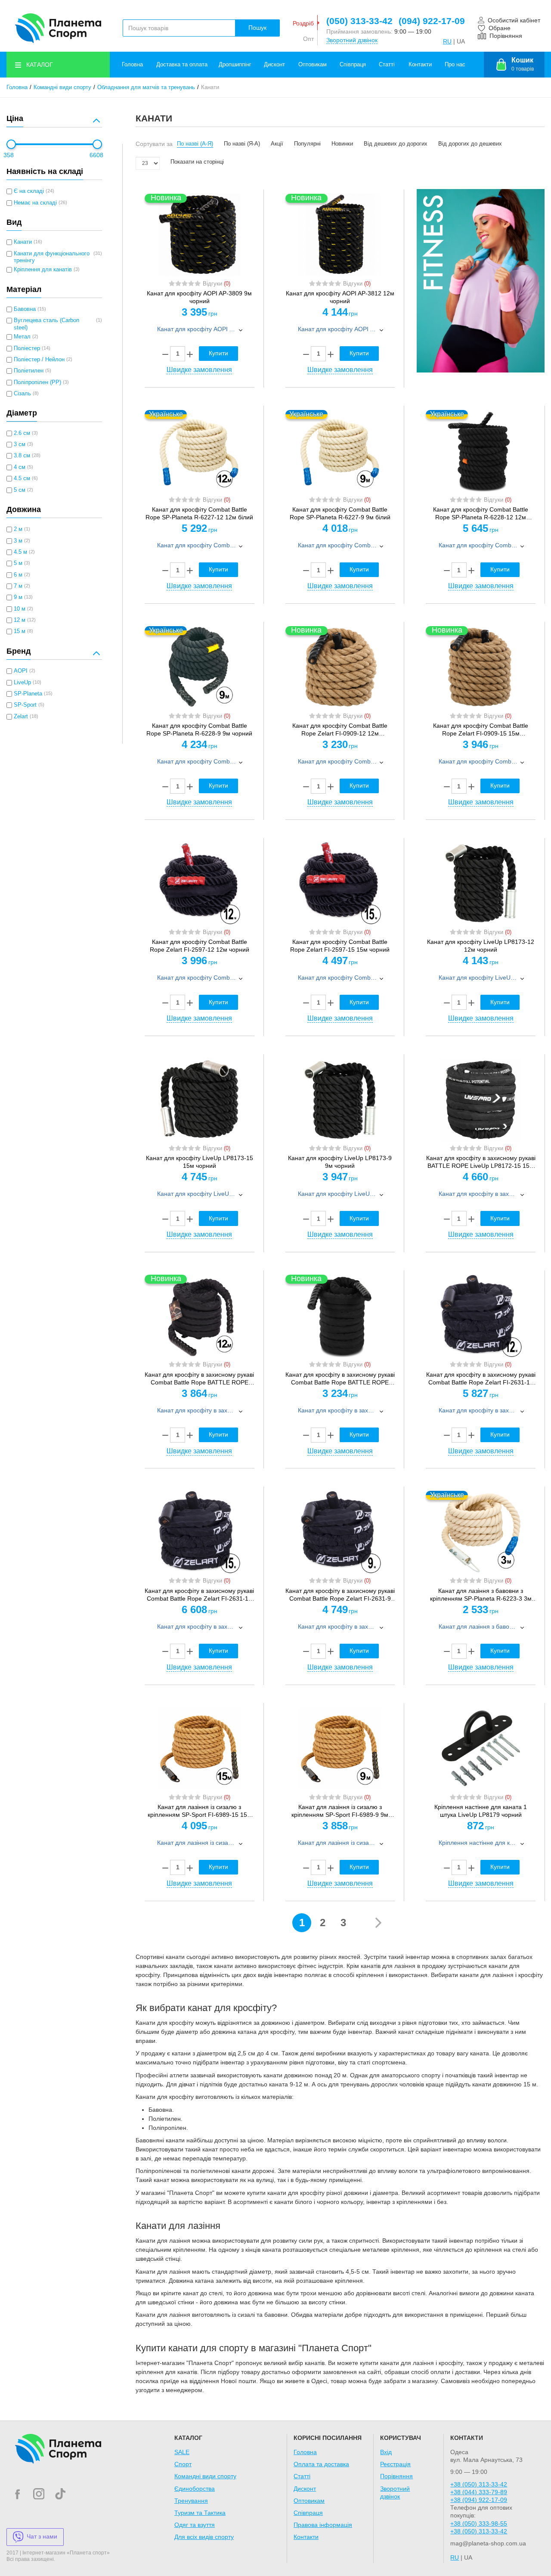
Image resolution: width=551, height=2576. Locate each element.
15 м (20, 631)
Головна (132, 65)
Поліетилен (29, 371)
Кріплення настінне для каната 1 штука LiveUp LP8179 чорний (481, 1811)
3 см (20, 444)
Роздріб (303, 23)
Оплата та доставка (321, 2464)
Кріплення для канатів (43, 270)
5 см (20, 490)
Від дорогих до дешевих (470, 144)
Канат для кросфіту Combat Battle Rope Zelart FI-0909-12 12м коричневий (340, 730)
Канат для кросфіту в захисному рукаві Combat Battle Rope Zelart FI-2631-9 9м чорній (340, 1595)
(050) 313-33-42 (359, 21)
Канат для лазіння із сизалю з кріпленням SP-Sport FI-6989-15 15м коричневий (200, 1811)
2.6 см (22, 433)
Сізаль (22, 394)
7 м (18, 586)
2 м (18, 529)
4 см (20, 467)
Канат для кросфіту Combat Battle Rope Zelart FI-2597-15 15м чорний (340, 946)
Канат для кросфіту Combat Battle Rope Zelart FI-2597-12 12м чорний (200, 946)
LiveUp (22, 683)
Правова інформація (323, 2525)
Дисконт (274, 65)
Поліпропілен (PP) (37, 382)
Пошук (257, 28)
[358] (11, 144)
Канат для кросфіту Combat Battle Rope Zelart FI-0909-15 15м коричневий (481, 730)
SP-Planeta (28, 694)
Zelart (21, 717)
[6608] (97, 144)
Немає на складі (35, 203)
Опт (308, 39)
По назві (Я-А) (242, 144)
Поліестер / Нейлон (39, 360)
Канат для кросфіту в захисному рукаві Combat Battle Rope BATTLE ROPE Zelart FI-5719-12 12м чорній (199, 1379)
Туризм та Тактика (200, 2513)
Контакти (420, 65)
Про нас (455, 65)
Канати (23, 242)
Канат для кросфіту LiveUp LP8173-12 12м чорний (481, 946)
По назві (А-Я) (195, 144)
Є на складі (29, 191)
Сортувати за (154, 144)
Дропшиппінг (235, 65)
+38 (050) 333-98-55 (479, 2523)
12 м (20, 620)
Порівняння (396, 2476)
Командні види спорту (62, 87)
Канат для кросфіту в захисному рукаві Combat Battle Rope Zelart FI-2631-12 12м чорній (481, 1379)
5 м (18, 563)
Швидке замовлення (199, 370)
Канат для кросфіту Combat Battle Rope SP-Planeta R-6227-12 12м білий (199, 513)
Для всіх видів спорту (204, 2537)
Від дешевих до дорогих (396, 144)
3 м (18, 541)
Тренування (191, 2501)
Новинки (342, 144)
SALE (182, 2452)
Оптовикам (313, 65)
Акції (277, 144)
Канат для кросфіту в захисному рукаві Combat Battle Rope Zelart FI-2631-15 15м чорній (199, 1595)
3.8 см (22, 456)
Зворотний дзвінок (352, 40)
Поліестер (27, 348)
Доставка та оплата (182, 65)
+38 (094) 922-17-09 (479, 2500)
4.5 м (20, 552)
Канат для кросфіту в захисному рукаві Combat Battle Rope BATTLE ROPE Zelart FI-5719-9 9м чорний (340, 1379)
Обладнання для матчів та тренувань (146, 87)
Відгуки (217, 284)
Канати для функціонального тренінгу (52, 257)
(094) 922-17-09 (432, 21)
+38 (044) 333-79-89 (479, 2492)
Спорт (183, 2464)
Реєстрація (395, 2464)
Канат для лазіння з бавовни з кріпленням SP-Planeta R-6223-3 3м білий (481, 1595)
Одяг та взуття (195, 2525)
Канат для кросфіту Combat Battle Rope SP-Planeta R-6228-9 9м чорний (199, 729)
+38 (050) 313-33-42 (479, 2484)
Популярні (307, 144)
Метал (22, 337)
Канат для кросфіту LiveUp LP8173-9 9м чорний (340, 1162)
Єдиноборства (195, 2489)
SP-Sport (25, 705)
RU (447, 41)
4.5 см (22, 478)
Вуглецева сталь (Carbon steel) (46, 324)
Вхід (386, 2452)
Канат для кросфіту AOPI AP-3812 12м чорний (340, 297)
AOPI (21, 671)
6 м (18, 575)
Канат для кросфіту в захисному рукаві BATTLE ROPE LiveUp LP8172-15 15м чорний (481, 1162)
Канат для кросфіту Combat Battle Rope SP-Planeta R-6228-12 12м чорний (481, 514)
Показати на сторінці (197, 162)
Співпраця (353, 65)
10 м (20, 609)
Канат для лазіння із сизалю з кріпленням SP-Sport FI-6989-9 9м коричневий (340, 1811)
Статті (387, 65)
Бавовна (25, 309)
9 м (18, 597)
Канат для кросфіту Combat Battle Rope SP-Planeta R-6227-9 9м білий (340, 513)
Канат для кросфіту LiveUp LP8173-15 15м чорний (200, 1162)
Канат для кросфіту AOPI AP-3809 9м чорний (199, 297)
